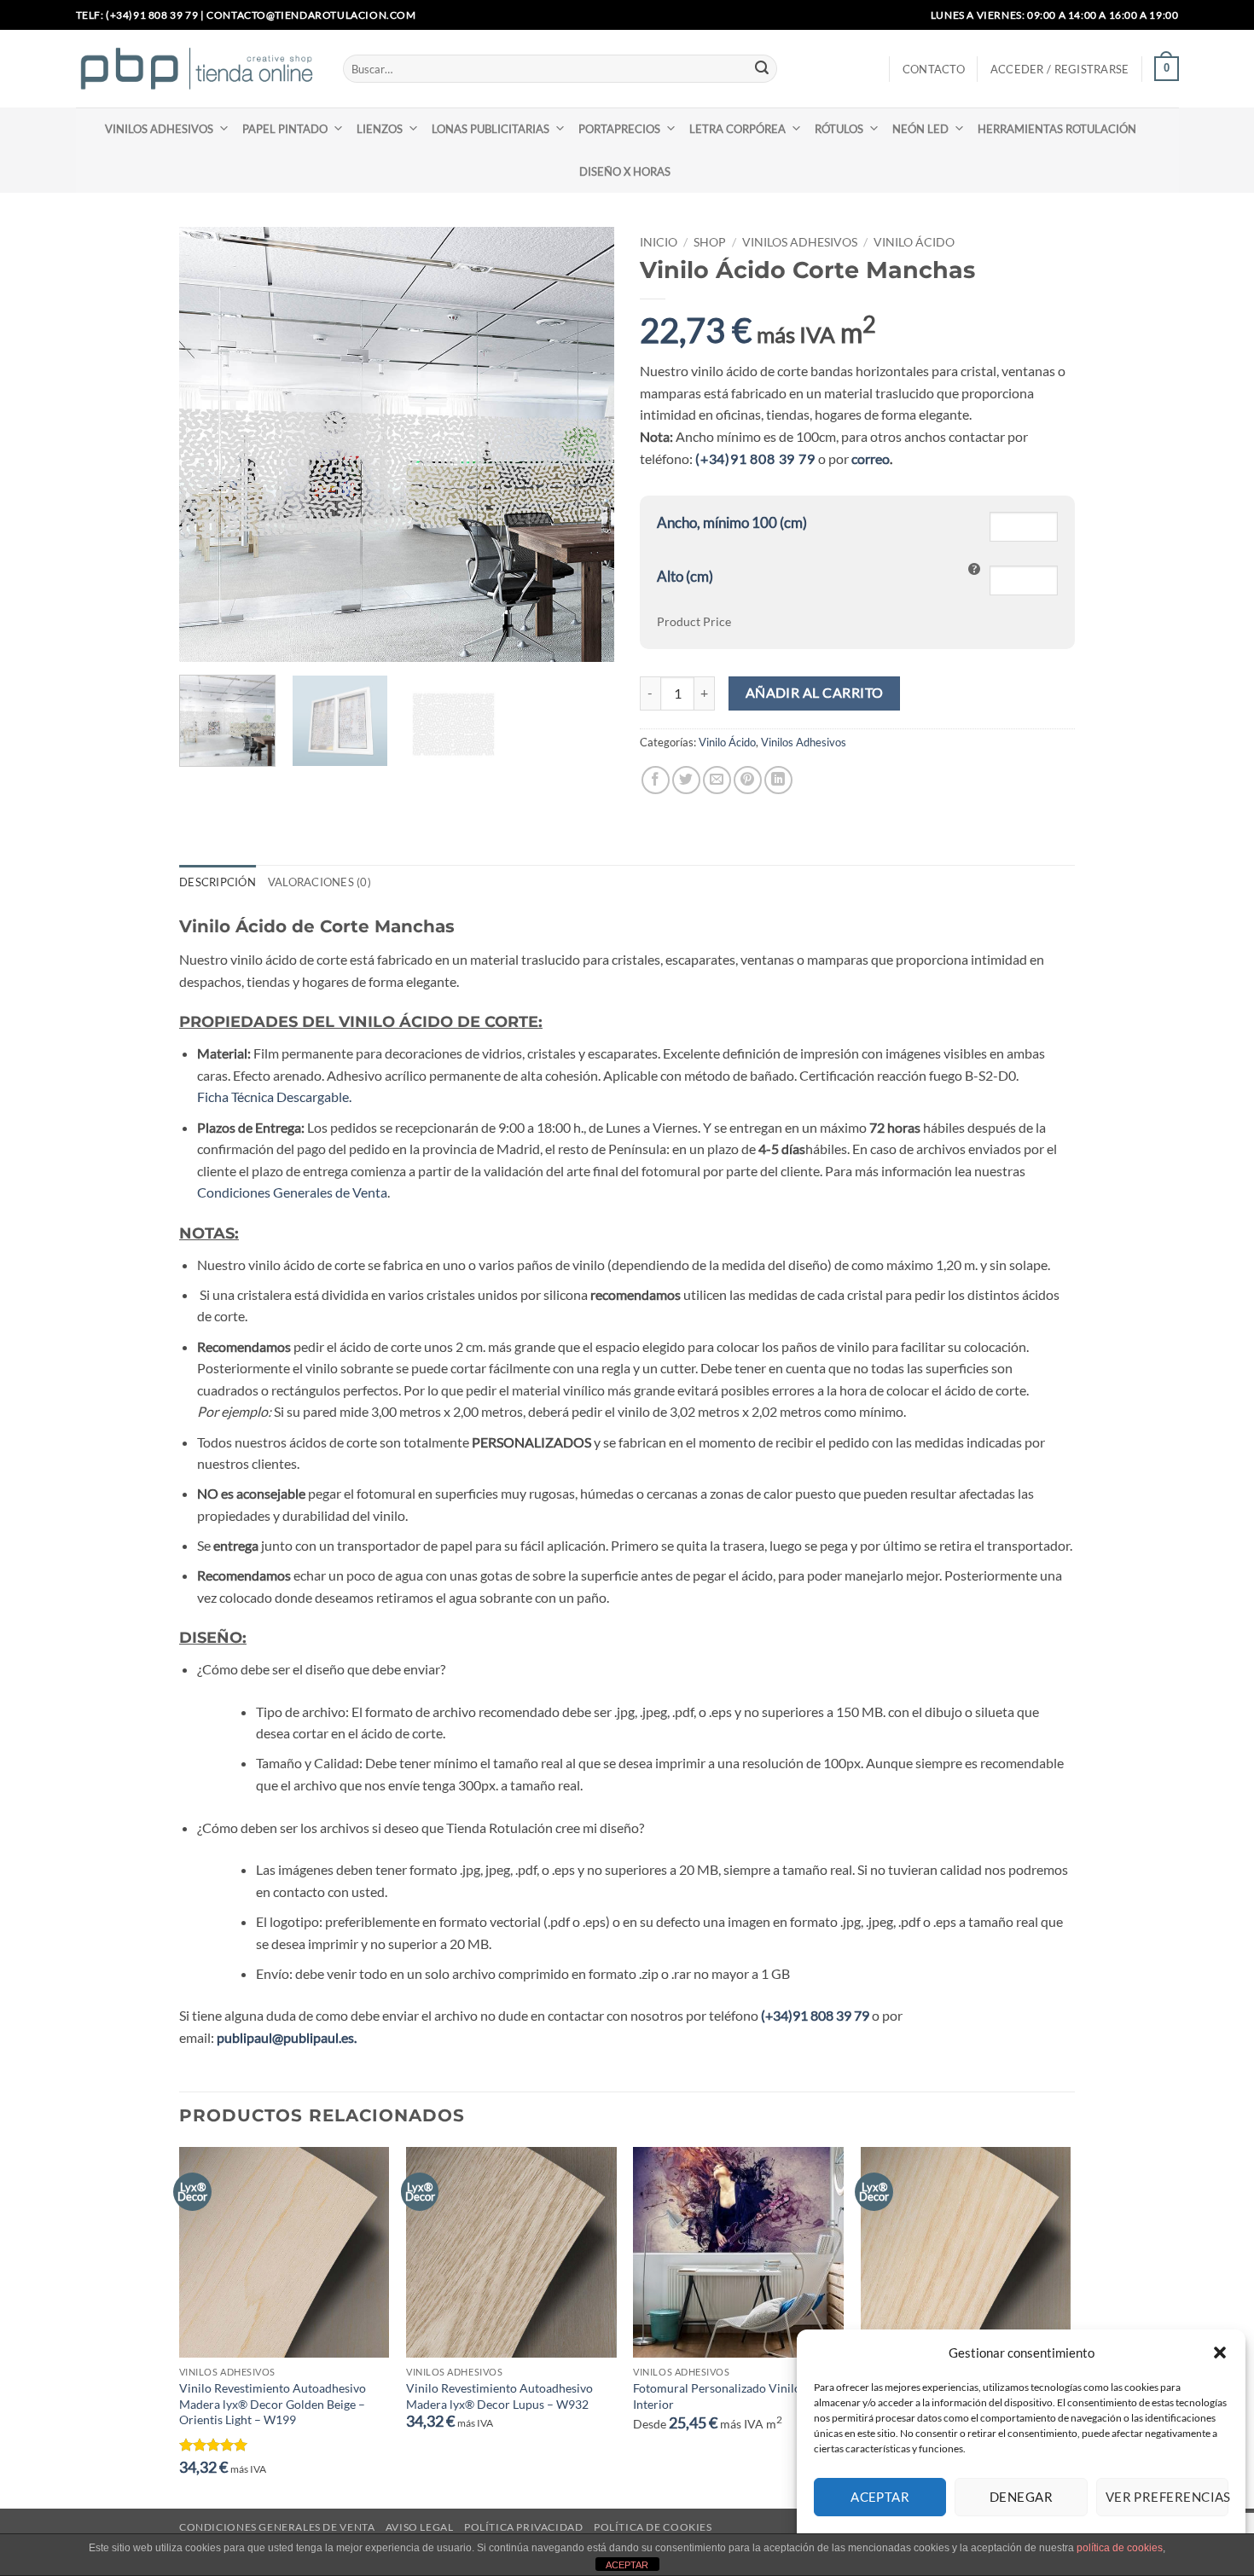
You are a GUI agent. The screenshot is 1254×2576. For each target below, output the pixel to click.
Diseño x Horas (625, 171)
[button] (1220, 2353)
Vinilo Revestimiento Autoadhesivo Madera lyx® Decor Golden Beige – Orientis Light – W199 (273, 2404)
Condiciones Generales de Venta (292, 1192)
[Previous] (209, 444)
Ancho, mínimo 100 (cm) (732, 522)
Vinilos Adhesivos (800, 242)
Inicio (659, 242)
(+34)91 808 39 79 (757, 458)
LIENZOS (380, 129)
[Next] (584, 444)
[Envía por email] (717, 780)
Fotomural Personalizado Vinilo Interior (717, 2396)
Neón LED (920, 129)
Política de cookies (653, 2527)
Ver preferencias (1167, 2497)
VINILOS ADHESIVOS (159, 129)
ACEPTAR (627, 2565)
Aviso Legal (420, 2527)
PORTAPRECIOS (619, 129)
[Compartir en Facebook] (656, 780)
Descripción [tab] (218, 882)
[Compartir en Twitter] (686, 780)
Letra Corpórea (737, 129)
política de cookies (1120, 2548)
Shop (710, 242)
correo (871, 458)
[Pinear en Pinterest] (748, 780)
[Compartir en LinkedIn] (778, 780)
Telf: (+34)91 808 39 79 (137, 15)
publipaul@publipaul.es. (287, 2037)
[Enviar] (762, 69)
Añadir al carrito (815, 693)
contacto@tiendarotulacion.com (311, 15)
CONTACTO (934, 69)
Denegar (1021, 2497)
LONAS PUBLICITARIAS (491, 129)
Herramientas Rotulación (1057, 129)
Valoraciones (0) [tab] (319, 882)
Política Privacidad (524, 2527)
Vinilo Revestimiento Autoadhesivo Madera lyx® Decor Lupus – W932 (499, 2396)
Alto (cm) (685, 576)
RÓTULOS (839, 129)
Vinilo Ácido (914, 242)
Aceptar (880, 2497)
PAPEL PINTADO (285, 129)
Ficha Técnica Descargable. (274, 1097)
